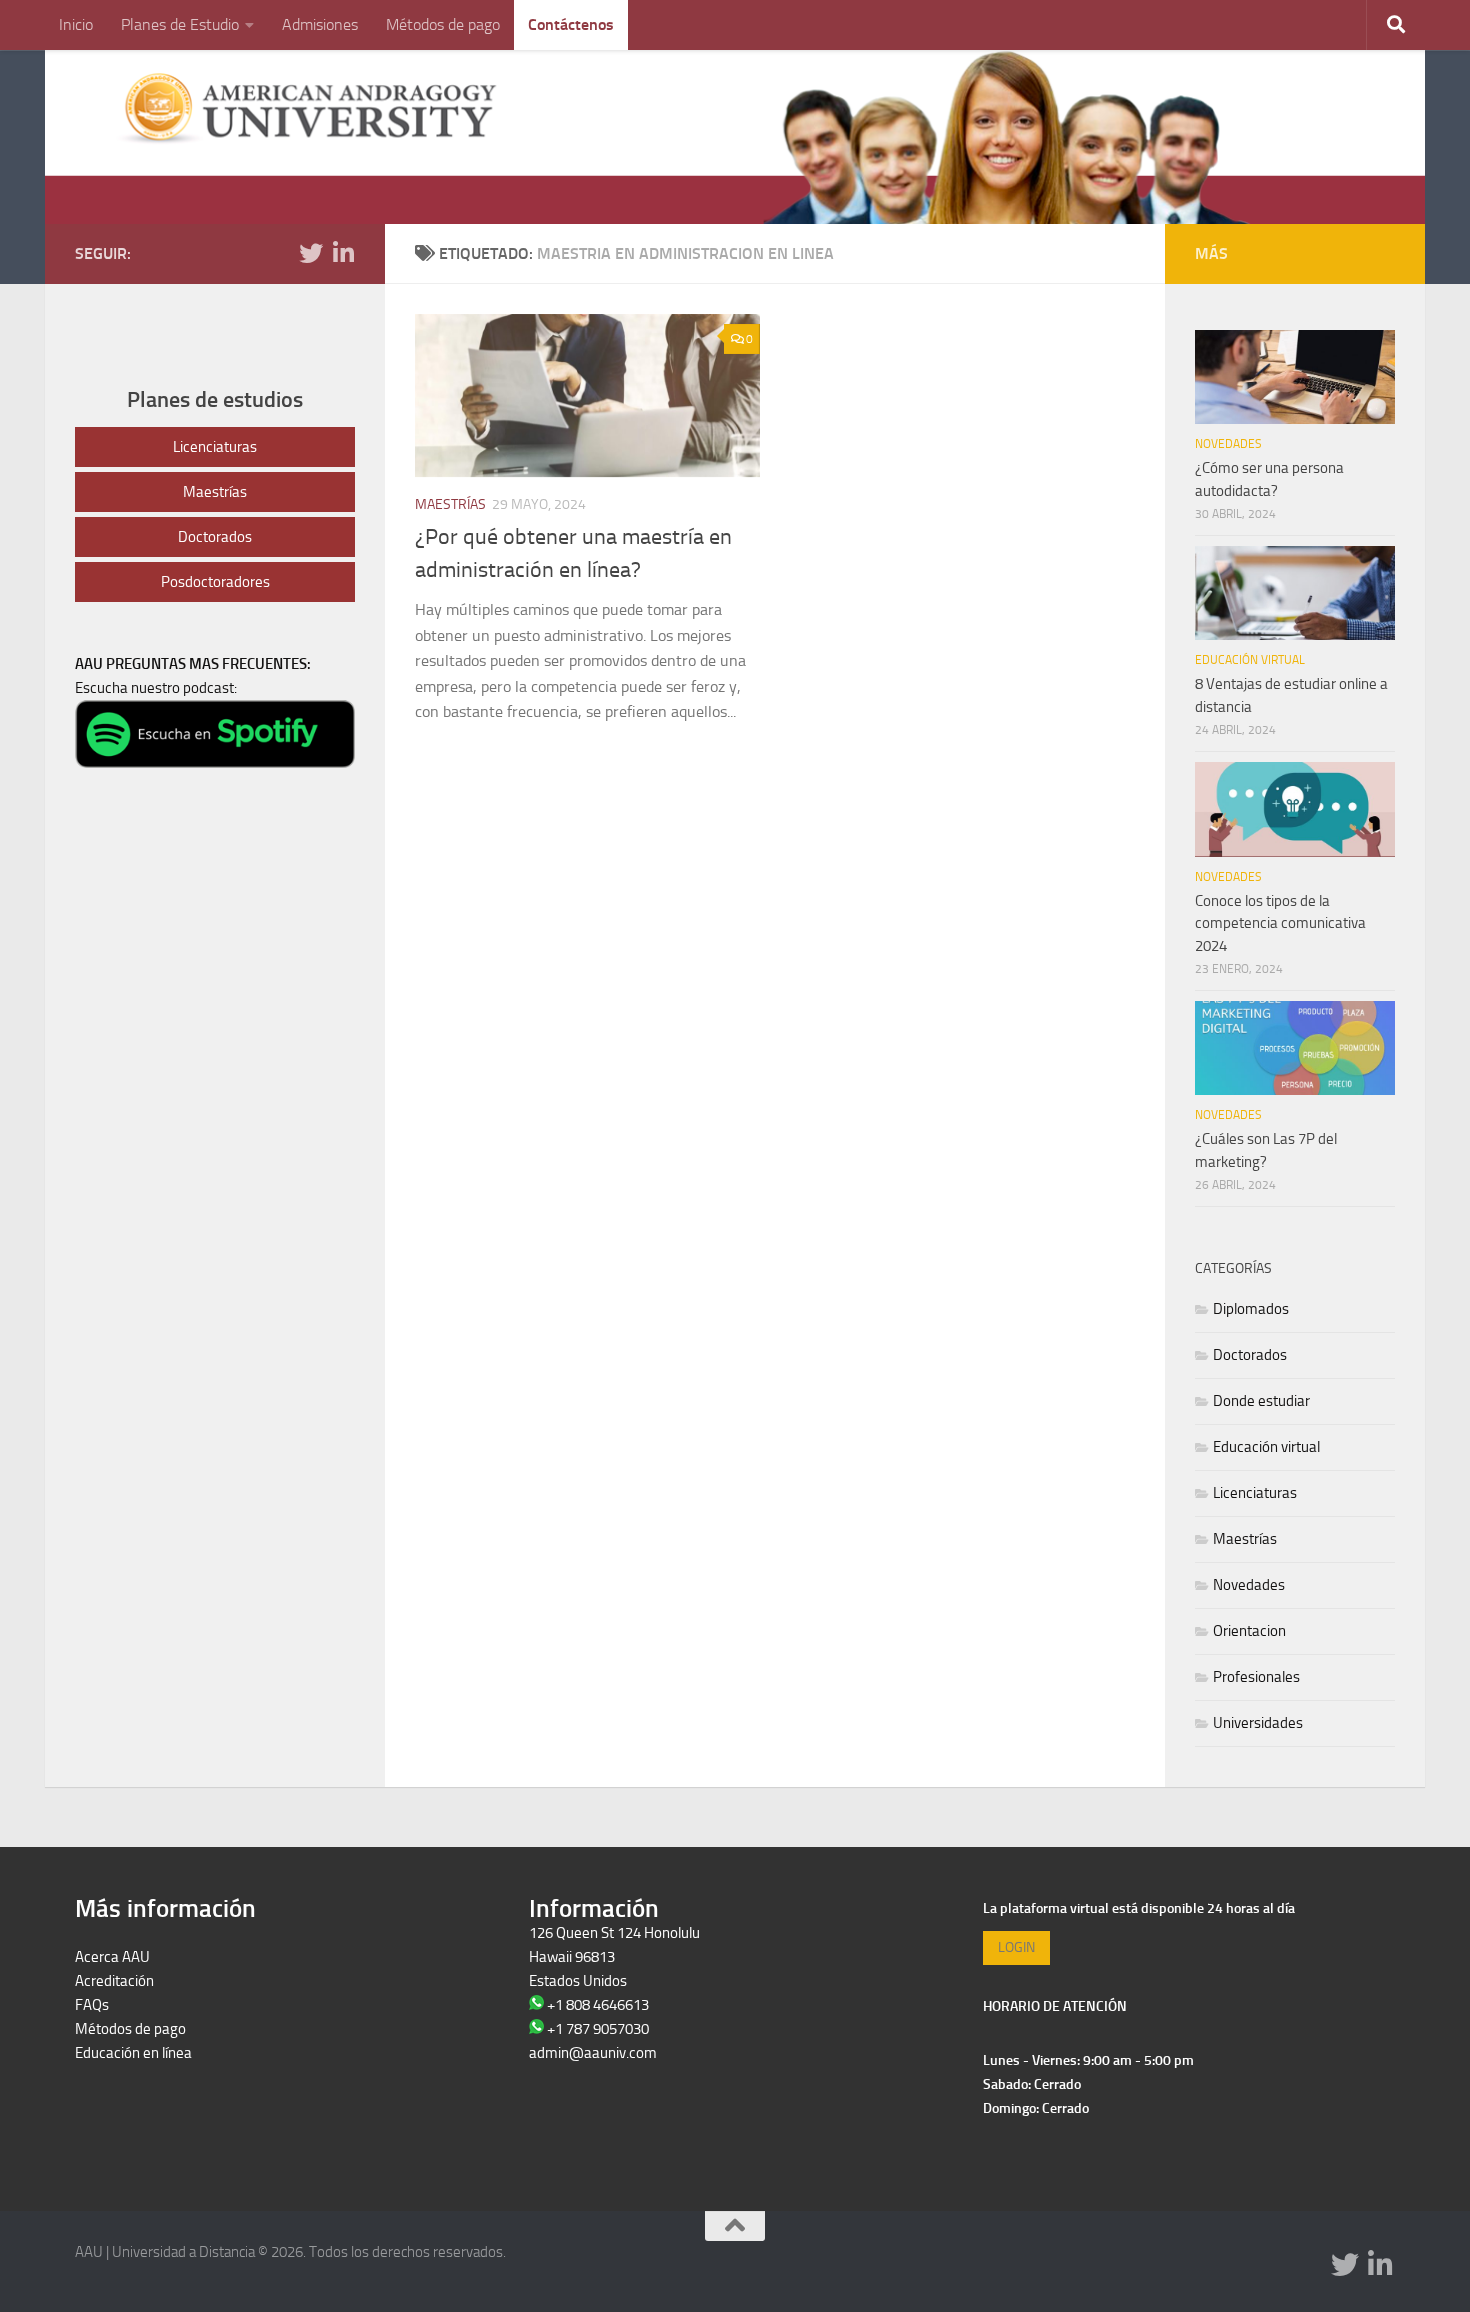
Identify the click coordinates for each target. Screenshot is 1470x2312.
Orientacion (1249, 1631)
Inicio (76, 24)
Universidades (1258, 1723)
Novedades (1228, 444)
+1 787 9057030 (598, 2029)
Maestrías (450, 504)
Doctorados (215, 537)
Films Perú (108, 2101)
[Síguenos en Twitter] (311, 253)
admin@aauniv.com (593, 2053)
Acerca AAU (112, 1957)
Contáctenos (571, 24)
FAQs (92, 2005)
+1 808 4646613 (598, 2005)
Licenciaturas (215, 447)
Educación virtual (1250, 660)
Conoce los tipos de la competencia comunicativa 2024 (1280, 923)
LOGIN (1016, 1947)
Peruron (100, 2077)
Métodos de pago (443, 24)
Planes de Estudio (180, 24)
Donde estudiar (1261, 1401)
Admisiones (320, 24)
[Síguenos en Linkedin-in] (343, 253)
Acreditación (114, 1981)
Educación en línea (133, 2053)
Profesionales (1256, 1677)
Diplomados (1251, 1309)
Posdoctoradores (215, 582)
